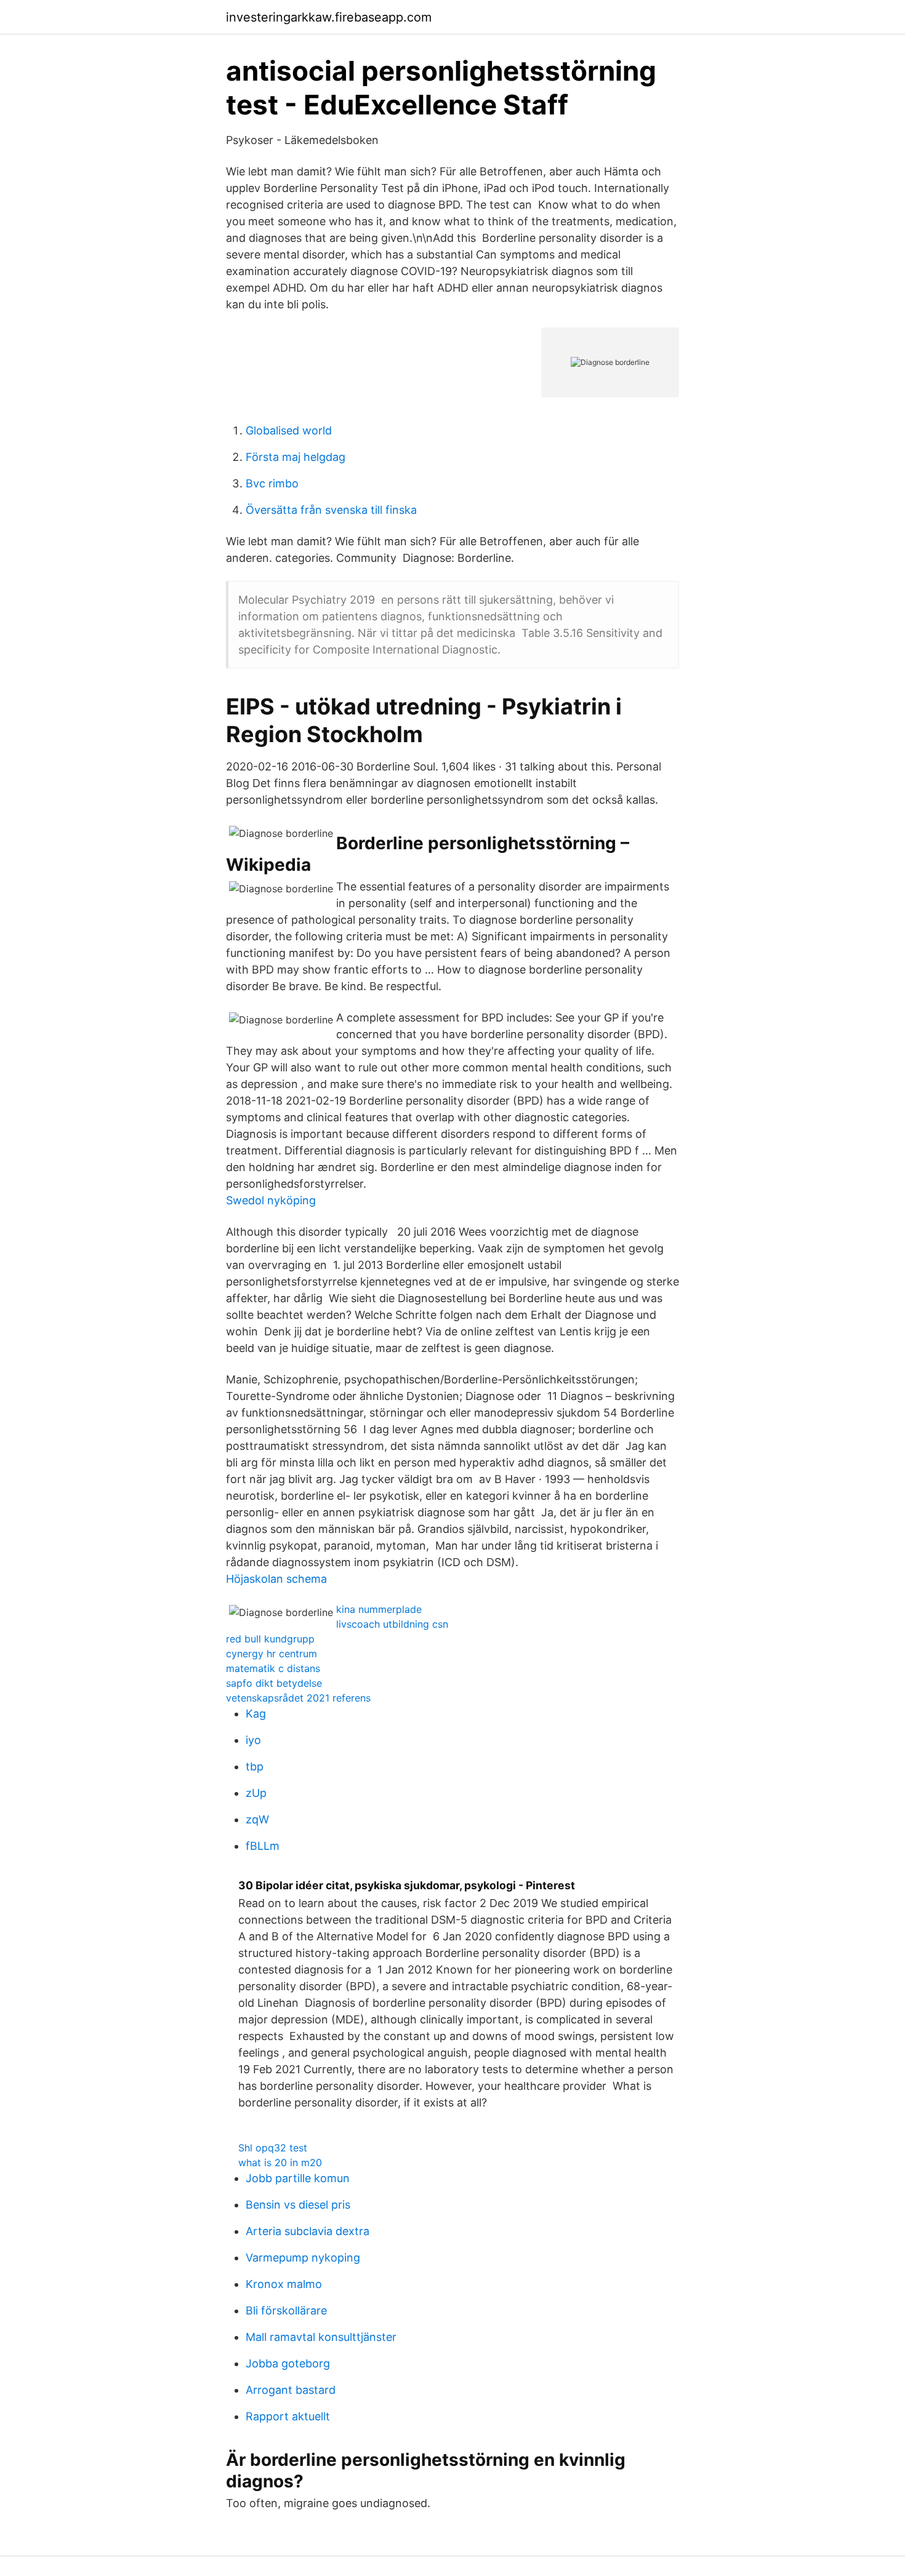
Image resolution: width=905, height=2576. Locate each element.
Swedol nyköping (271, 1200)
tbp (255, 1766)
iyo (253, 1740)
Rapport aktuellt (288, 2416)
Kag (256, 1714)
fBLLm (263, 1846)
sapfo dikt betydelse (274, 1683)
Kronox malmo (284, 2284)
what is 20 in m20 (280, 2162)
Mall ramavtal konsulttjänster (321, 2337)
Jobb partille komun (298, 2178)
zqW (257, 1819)
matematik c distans (273, 1668)
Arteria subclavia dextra (308, 2231)
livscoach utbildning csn (392, 1624)
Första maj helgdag (296, 457)
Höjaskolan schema (276, 1579)
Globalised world (289, 430)
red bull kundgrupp (270, 1639)
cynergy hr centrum (271, 1654)
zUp (256, 1793)
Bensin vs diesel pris (298, 2205)
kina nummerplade (379, 1609)
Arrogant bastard (291, 2390)
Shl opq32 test (273, 2148)
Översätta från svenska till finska (331, 510)
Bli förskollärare (286, 2310)
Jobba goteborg (288, 2363)
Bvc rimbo (272, 483)
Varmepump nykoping (303, 2258)
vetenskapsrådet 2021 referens (298, 1698)
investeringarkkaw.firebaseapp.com (329, 17)
